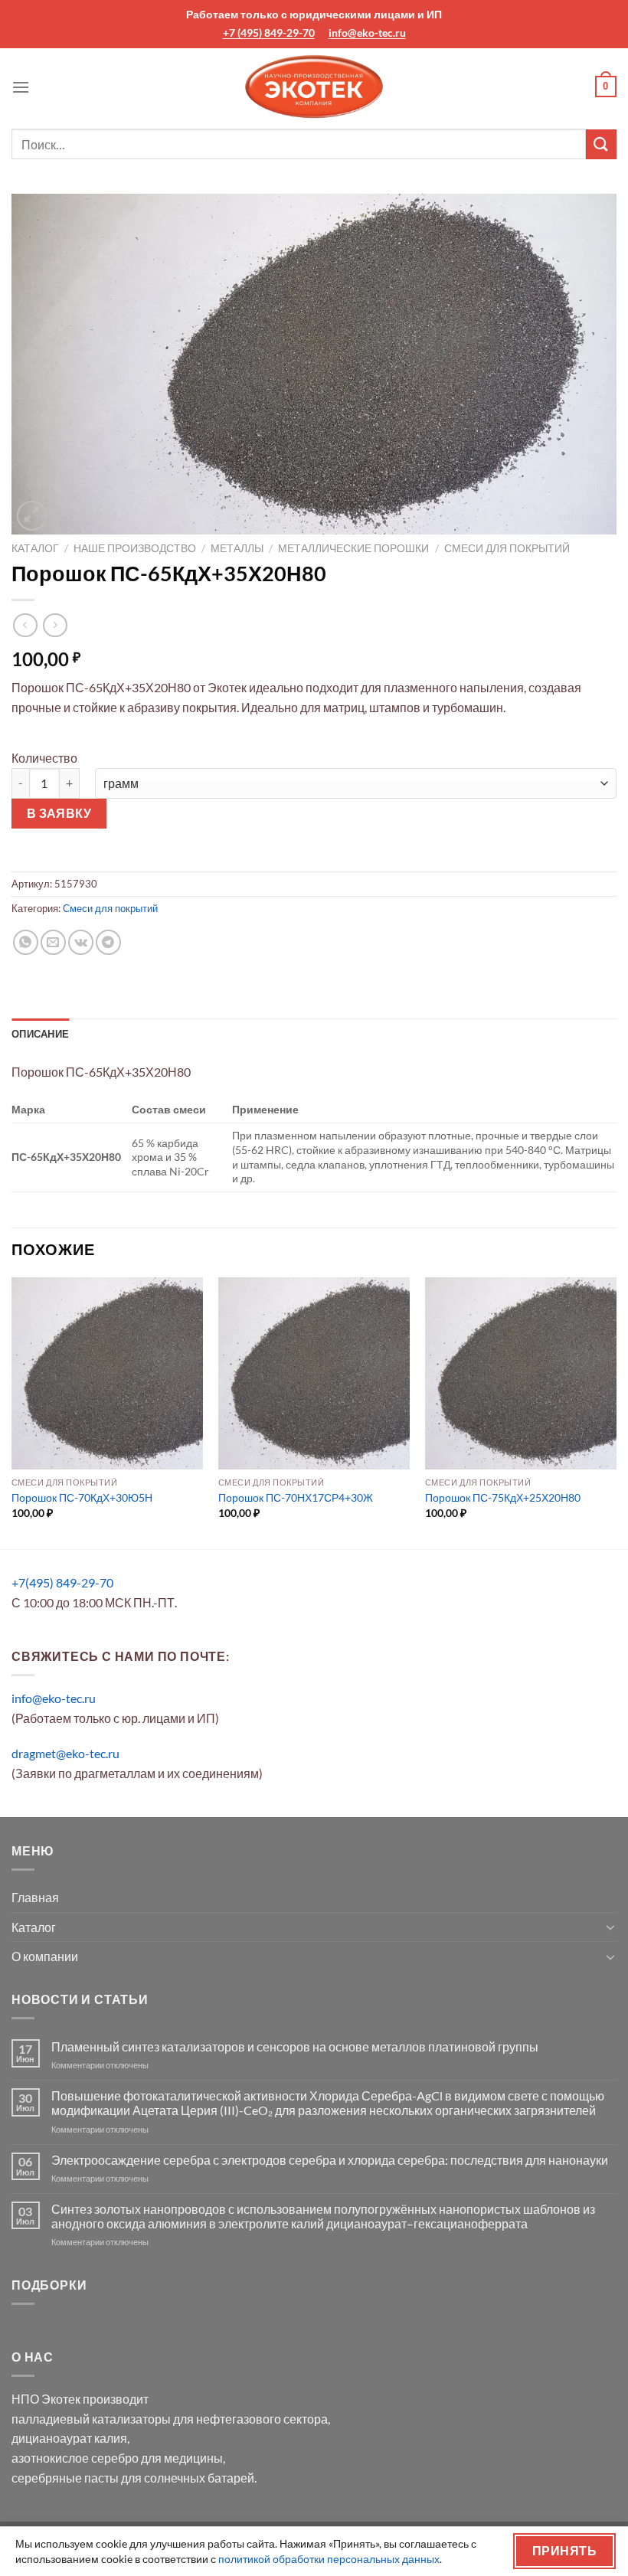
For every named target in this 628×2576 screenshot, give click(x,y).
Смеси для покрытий (507, 548)
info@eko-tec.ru (367, 33)
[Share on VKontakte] (81, 942)
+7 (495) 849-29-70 (269, 33)
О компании (45, 1956)
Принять (564, 2551)
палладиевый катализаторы (91, 2419)
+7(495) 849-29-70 (62, 1582)
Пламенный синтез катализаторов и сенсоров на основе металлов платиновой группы (295, 2046)
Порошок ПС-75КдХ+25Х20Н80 (503, 1497)
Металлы (237, 548)
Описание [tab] (40, 1034)
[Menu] (21, 87)
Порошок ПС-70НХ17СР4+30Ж (296, 1497)
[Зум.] (32, 516)
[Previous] (12, 1412)
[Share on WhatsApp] (26, 942)
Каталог (35, 548)
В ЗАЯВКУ (59, 813)
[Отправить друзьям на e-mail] (53, 942)
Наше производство (135, 548)
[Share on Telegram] (108, 942)
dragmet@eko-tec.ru (65, 1753)
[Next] (616, 1412)
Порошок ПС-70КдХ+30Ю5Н (82, 1497)
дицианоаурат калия (69, 2438)
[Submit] (601, 144)
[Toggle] (610, 1927)
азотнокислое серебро (75, 2458)
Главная (35, 1897)
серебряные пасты (65, 2478)
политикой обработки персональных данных (329, 2559)
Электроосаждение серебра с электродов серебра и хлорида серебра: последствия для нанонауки (330, 2160)
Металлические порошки (353, 548)
